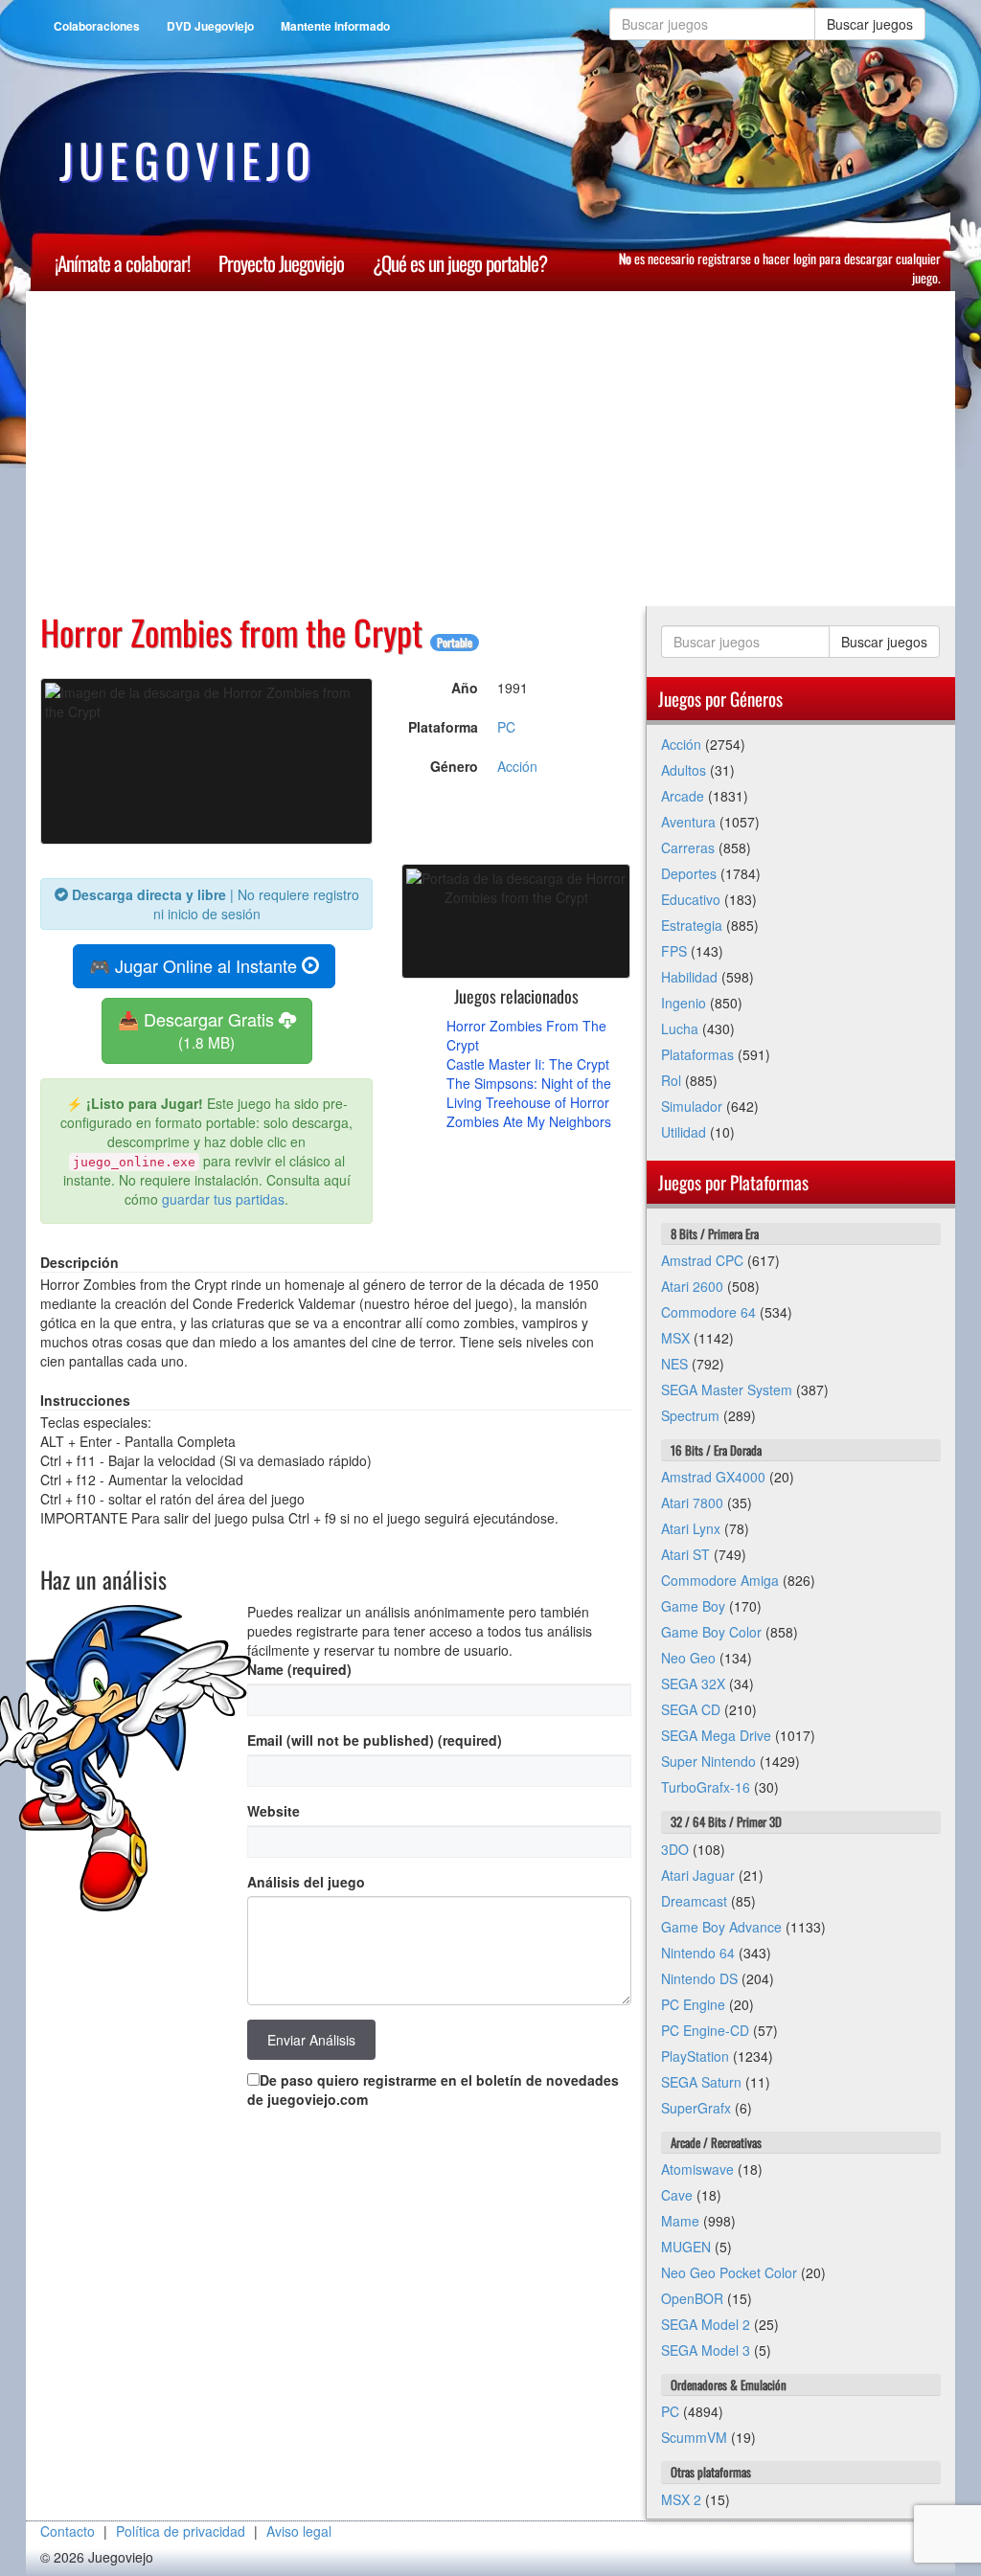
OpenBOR (692, 2298)
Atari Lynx (691, 1528)
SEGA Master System (727, 1390)
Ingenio (684, 1003)
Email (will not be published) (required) (375, 1740)
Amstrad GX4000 (713, 1477)
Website (274, 1811)
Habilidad (689, 977)
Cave (677, 2195)
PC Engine (693, 2004)
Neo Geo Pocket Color (729, 2272)
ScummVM (694, 2437)
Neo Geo (688, 1658)
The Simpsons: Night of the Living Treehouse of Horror (529, 1093)
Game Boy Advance (721, 1927)
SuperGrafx (696, 2108)
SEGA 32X (693, 1683)
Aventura (688, 822)
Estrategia (692, 925)
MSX (675, 1338)
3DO (675, 1849)
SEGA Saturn (701, 2082)
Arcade (683, 796)
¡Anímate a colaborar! (122, 263)
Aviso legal (299, 2531)
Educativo (691, 899)
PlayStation (695, 2056)
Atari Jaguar (698, 1875)
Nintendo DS (699, 1978)
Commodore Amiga (720, 1580)
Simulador (692, 1106)
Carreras (688, 847)
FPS (674, 951)
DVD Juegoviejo (210, 26)
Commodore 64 (708, 1312)
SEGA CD (691, 1709)
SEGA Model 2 (706, 2324)
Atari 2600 (692, 1286)
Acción (517, 766)
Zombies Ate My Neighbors (529, 1121)
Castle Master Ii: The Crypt (528, 1064)
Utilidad (684, 1132)
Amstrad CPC (702, 1260)
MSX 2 (681, 2499)
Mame (680, 2221)
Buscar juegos (870, 24)
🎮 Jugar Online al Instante (195, 965)
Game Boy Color (711, 1632)
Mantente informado (335, 26)
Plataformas (697, 1054)
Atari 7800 (692, 1503)
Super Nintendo (708, 1761)
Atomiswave (697, 2169)
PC (506, 727)
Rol (671, 1080)
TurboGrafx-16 (706, 1787)
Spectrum (690, 1415)
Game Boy (693, 1606)
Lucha (680, 1028)
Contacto (68, 2531)
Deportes (689, 873)
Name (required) (299, 1669)
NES (674, 1364)
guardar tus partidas (223, 1199)
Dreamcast (694, 1901)
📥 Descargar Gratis (198, 1030)
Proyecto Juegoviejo (281, 263)
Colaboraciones (97, 26)
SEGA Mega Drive (716, 1735)
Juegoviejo (188, 160)
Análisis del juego (306, 1882)
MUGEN (686, 2247)
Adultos (684, 770)
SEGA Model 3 (706, 2350)
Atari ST (685, 1554)
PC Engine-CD (705, 2030)
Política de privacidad (181, 2531)
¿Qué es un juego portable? (460, 263)
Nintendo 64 (698, 1953)
